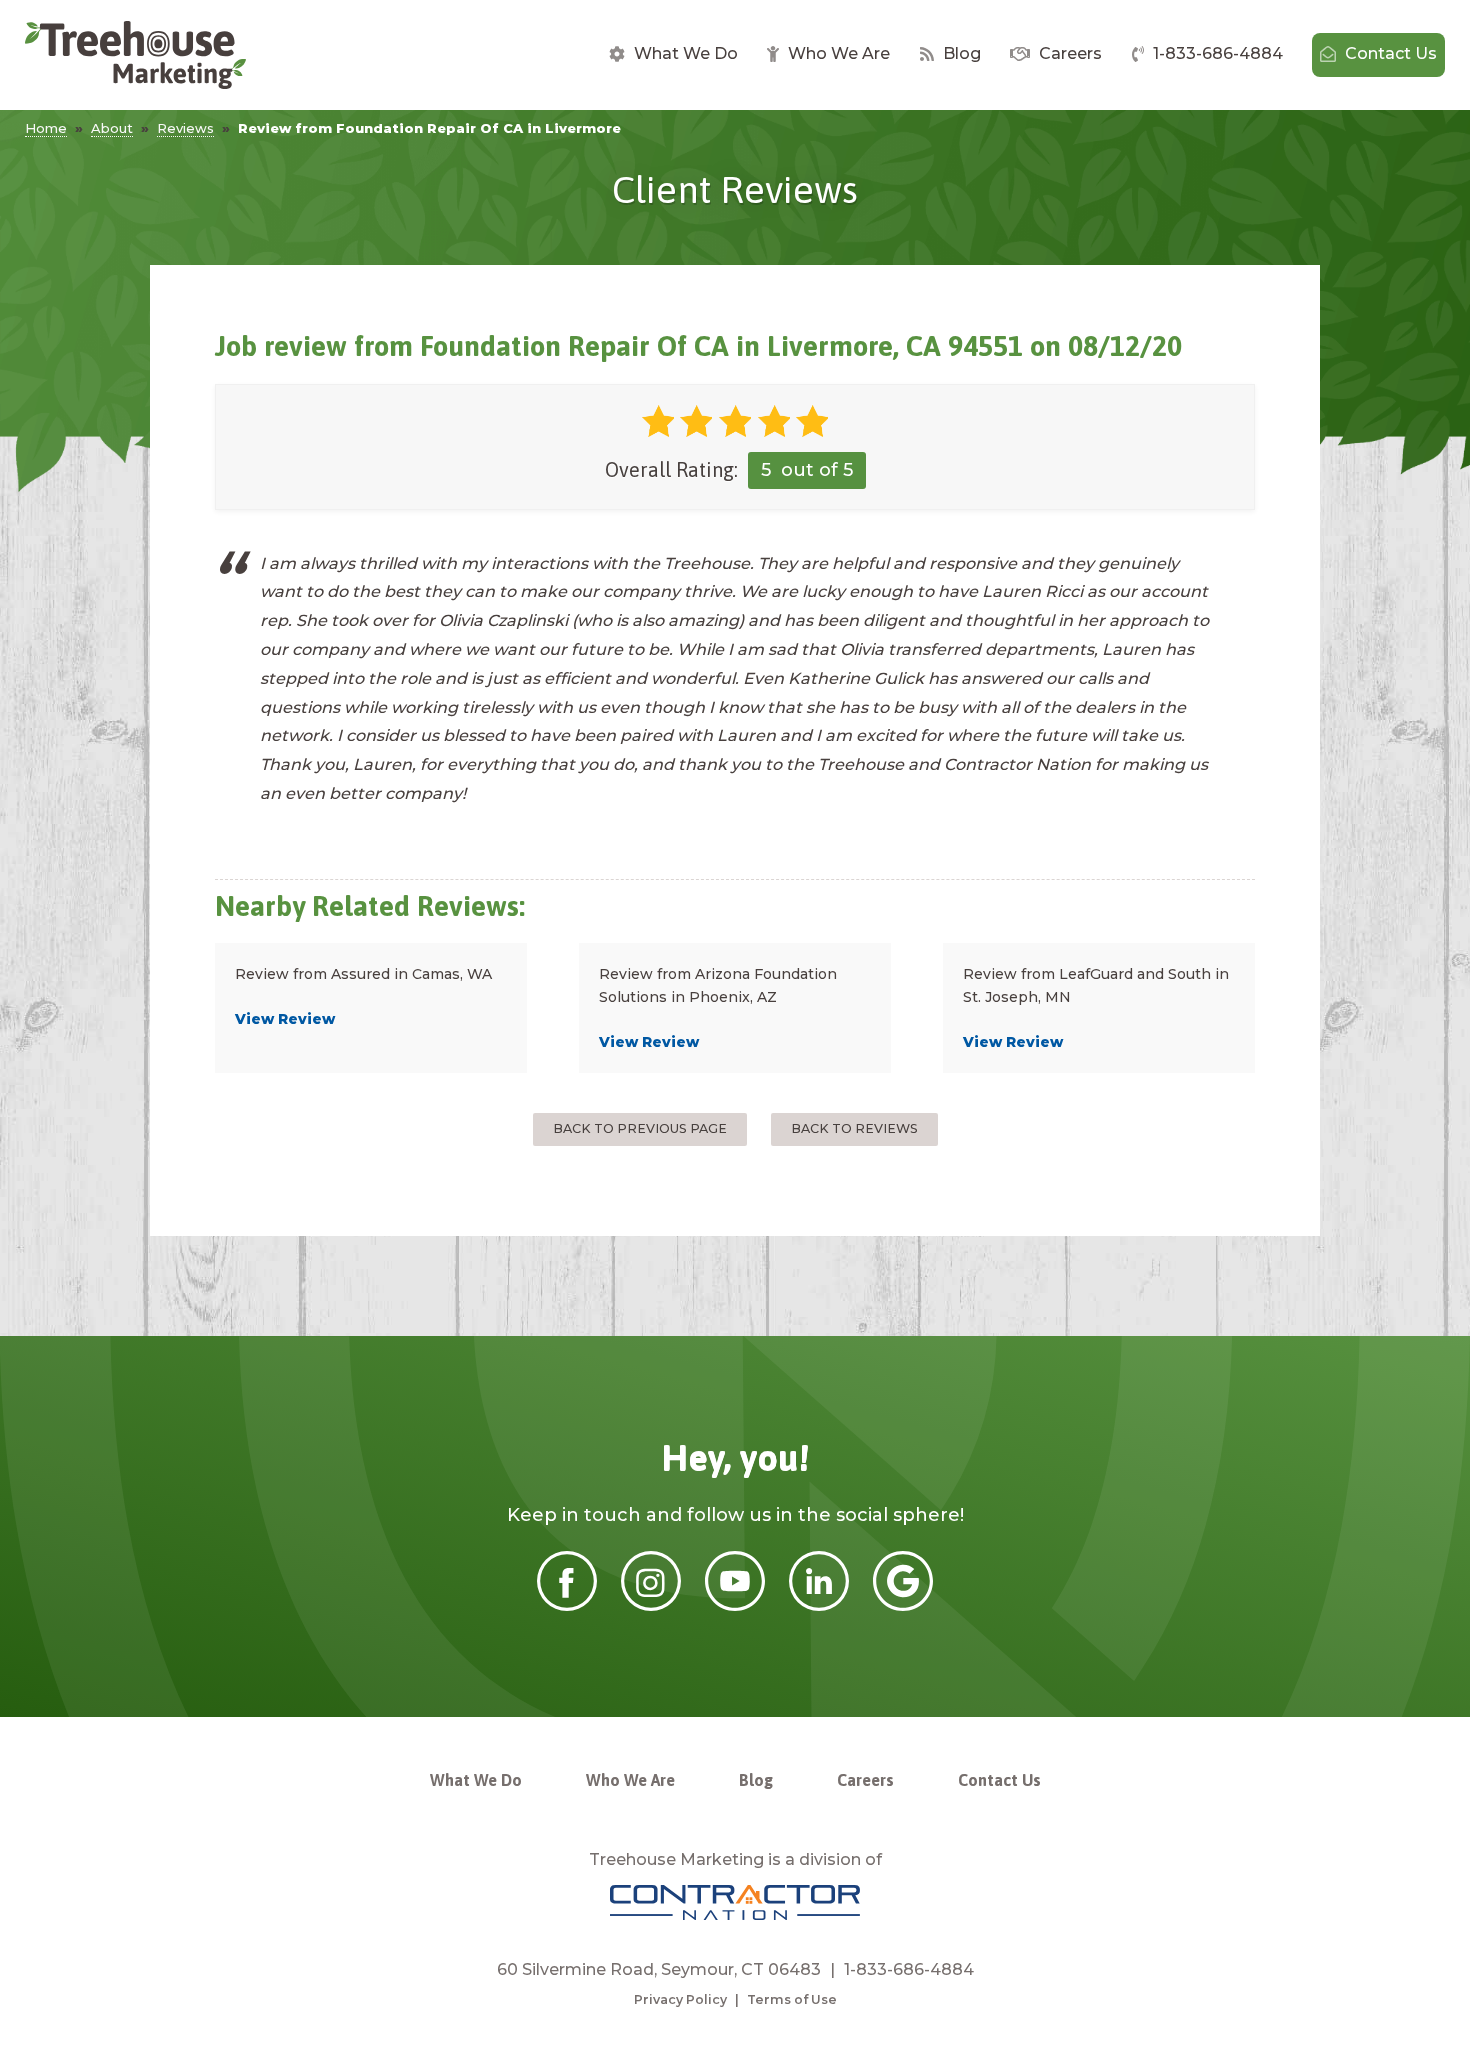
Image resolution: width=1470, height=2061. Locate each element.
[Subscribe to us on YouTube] (735, 1606)
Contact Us (1389, 53)
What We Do (684, 53)
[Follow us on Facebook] (567, 1606)
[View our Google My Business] (903, 1606)
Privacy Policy (680, 1999)
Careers (1068, 53)
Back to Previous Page (640, 1128)
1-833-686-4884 (1216, 53)
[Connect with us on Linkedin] (819, 1606)
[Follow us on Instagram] (651, 1606)
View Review (285, 1019)
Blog (960, 53)
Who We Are (837, 53)
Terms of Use (792, 1999)
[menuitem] (673, 55)
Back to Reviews (854, 1128)
